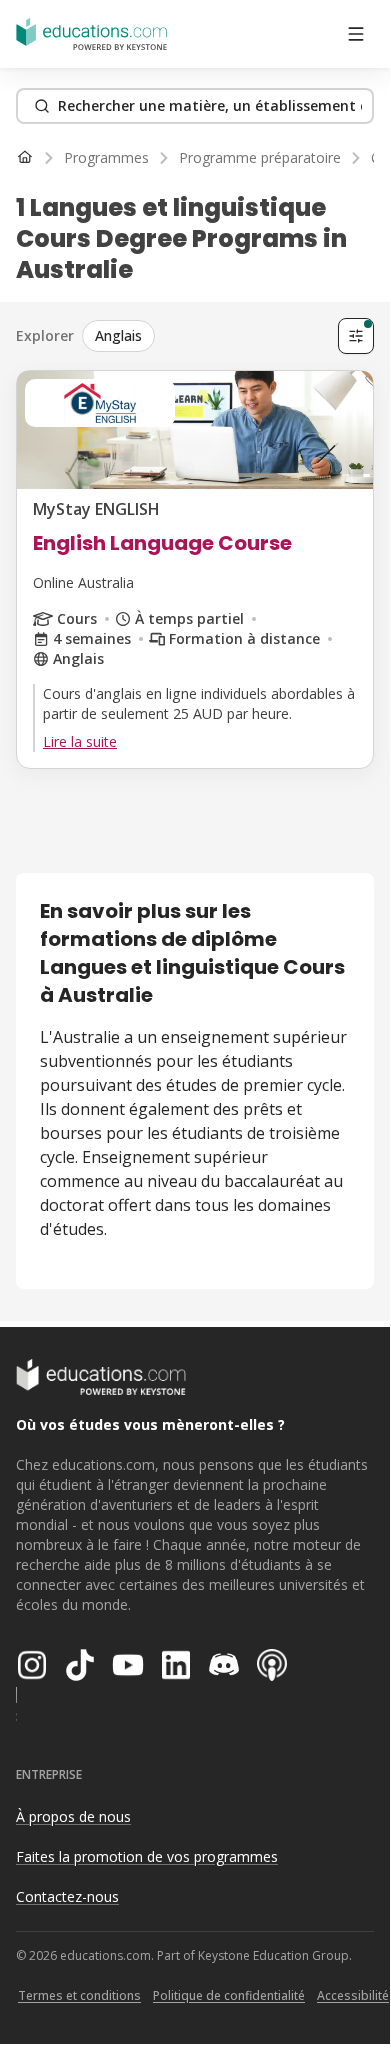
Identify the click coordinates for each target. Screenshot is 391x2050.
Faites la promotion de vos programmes (147, 1856)
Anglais (118, 335)
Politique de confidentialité (229, 1995)
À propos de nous (73, 1816)
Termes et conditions (79, 1995)
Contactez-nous (67, 1896)
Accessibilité (353, 1995)
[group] (206, 336)
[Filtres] (356, 336)
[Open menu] (356, 34)
